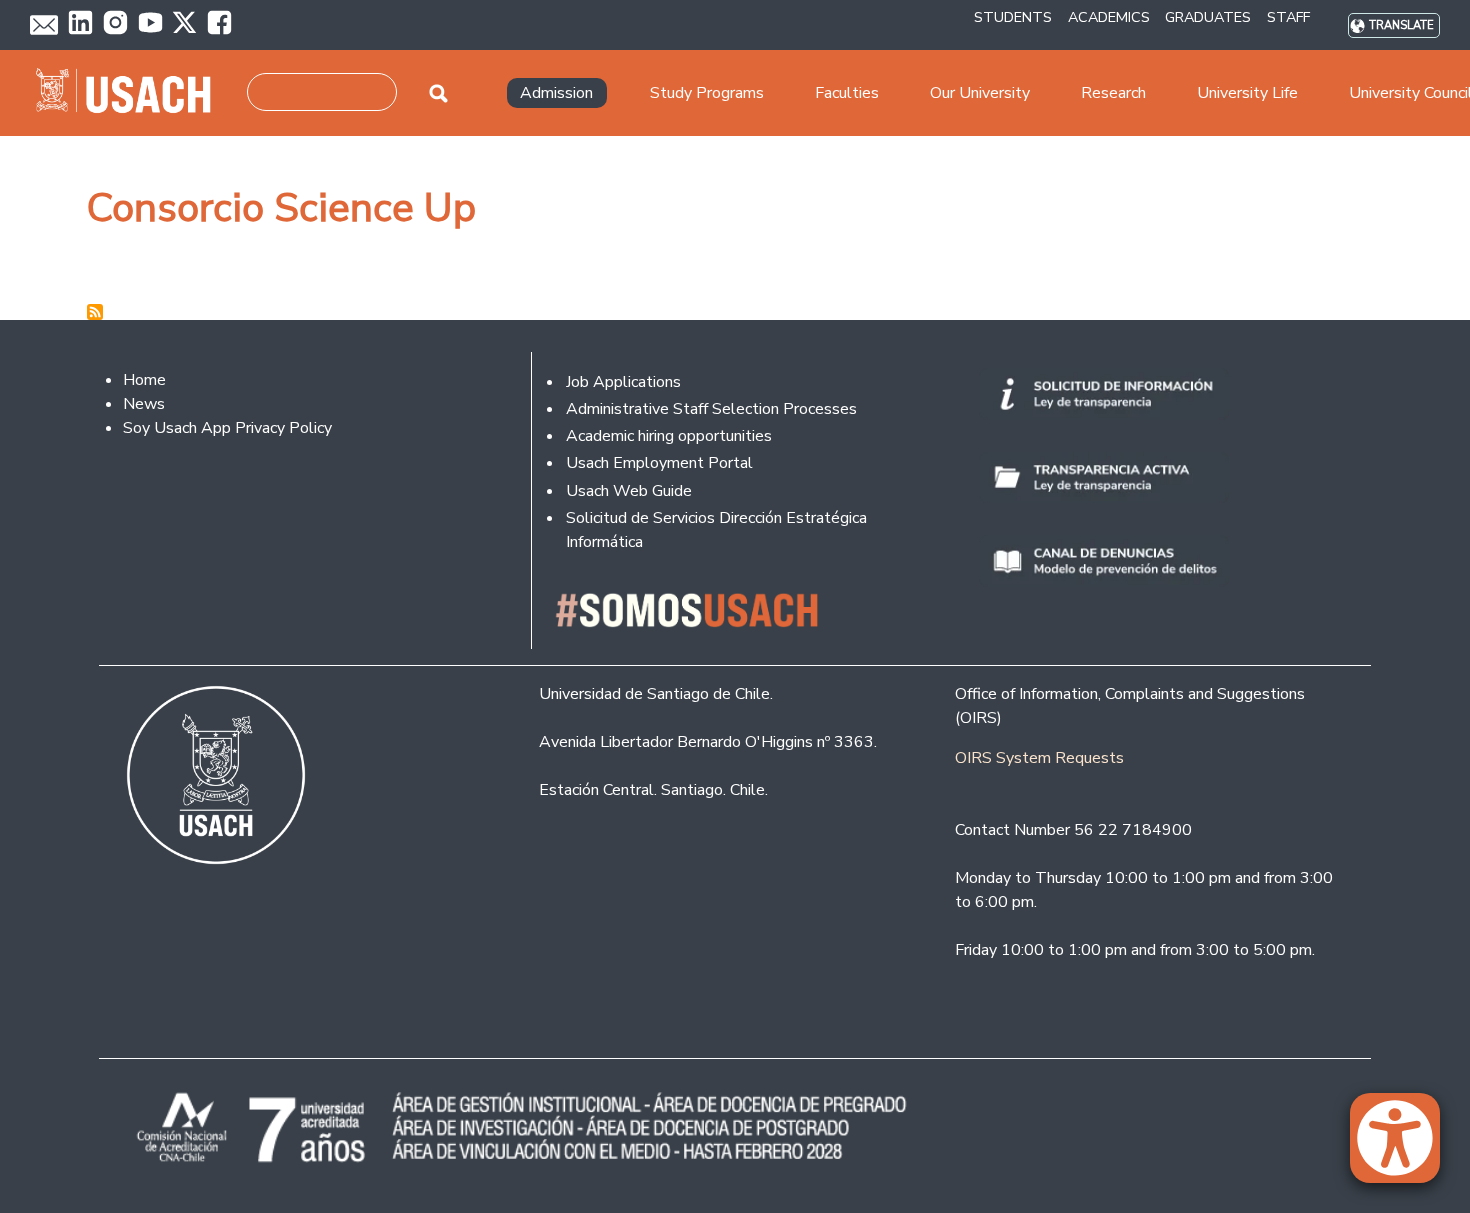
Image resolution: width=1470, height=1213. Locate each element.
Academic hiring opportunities (669, 436)
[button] (1405, 1147)
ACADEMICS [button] (1109, 17)
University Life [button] (1247, 93)
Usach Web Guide (629, 491)
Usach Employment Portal (659, 463)
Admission (556, 93)
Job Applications (623, 382)
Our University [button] (980, 93)
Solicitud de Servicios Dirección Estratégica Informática (716, 530)
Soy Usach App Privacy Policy (227, 428)
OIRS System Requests (1039, 758)
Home (144, 380)
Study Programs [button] (707, 93)
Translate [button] (1401, 25)
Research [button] (1113, 93)
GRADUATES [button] (1208, 17)
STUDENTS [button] (1013, 17)
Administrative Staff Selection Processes (711, 409)
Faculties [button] (847, 93)
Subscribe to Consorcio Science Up (95, 312)
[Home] (131, 93)
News (144, 404)
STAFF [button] (1288, 17)
